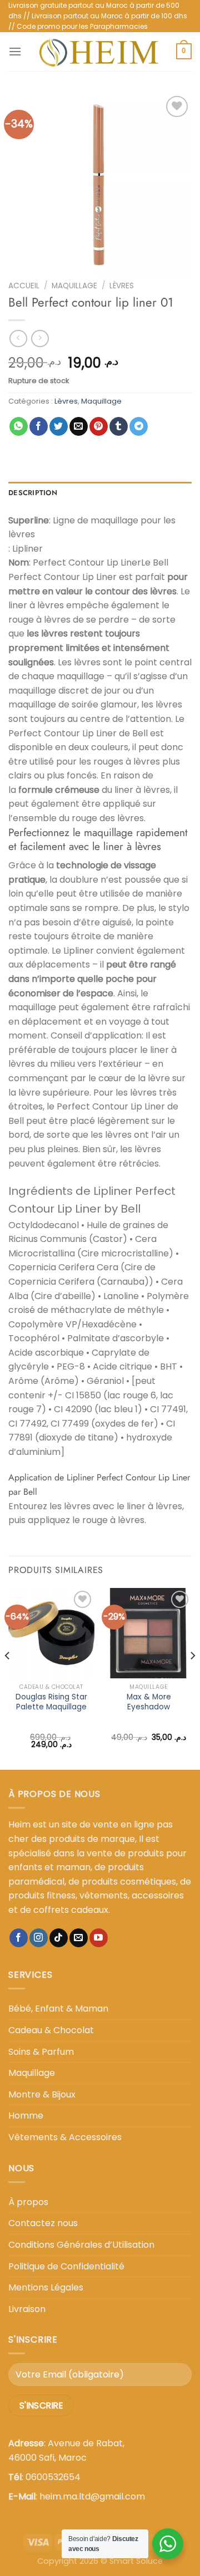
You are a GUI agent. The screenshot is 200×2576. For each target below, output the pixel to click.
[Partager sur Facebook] (39, 426)
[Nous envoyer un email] (79, 1938)
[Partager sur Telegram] (139, 426)
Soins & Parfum (41, 2052)
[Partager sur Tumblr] (119, 426)
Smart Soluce (136, 2561)
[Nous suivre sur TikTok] (59, 1938)
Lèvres (122, 286)
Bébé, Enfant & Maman (58, 2009)
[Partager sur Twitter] (59, 426)
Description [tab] (33, 493)
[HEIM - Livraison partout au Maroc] (99, 52)
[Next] (192, 1678)
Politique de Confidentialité (66, 2266)
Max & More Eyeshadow (149, 1702)
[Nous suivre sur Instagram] (39, 1938)
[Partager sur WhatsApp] (19, 426)
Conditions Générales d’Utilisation (81, 2245)
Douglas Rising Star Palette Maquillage (51, 1702)
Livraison (27, 2309)
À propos (28, 2202)
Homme (26, 2116)
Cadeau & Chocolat (51, 2030)
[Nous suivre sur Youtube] (99, 1938)
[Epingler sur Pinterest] (99, 426)
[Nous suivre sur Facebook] (19, 1938)
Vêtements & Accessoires (65, 2137)
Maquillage (74, 286)
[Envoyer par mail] (79, 426)
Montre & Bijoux (42, 2094)
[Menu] (15, 51)
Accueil (24, 286)
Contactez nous (43, 2223)
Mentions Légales (46, 2287)
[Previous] (8, 1678)
